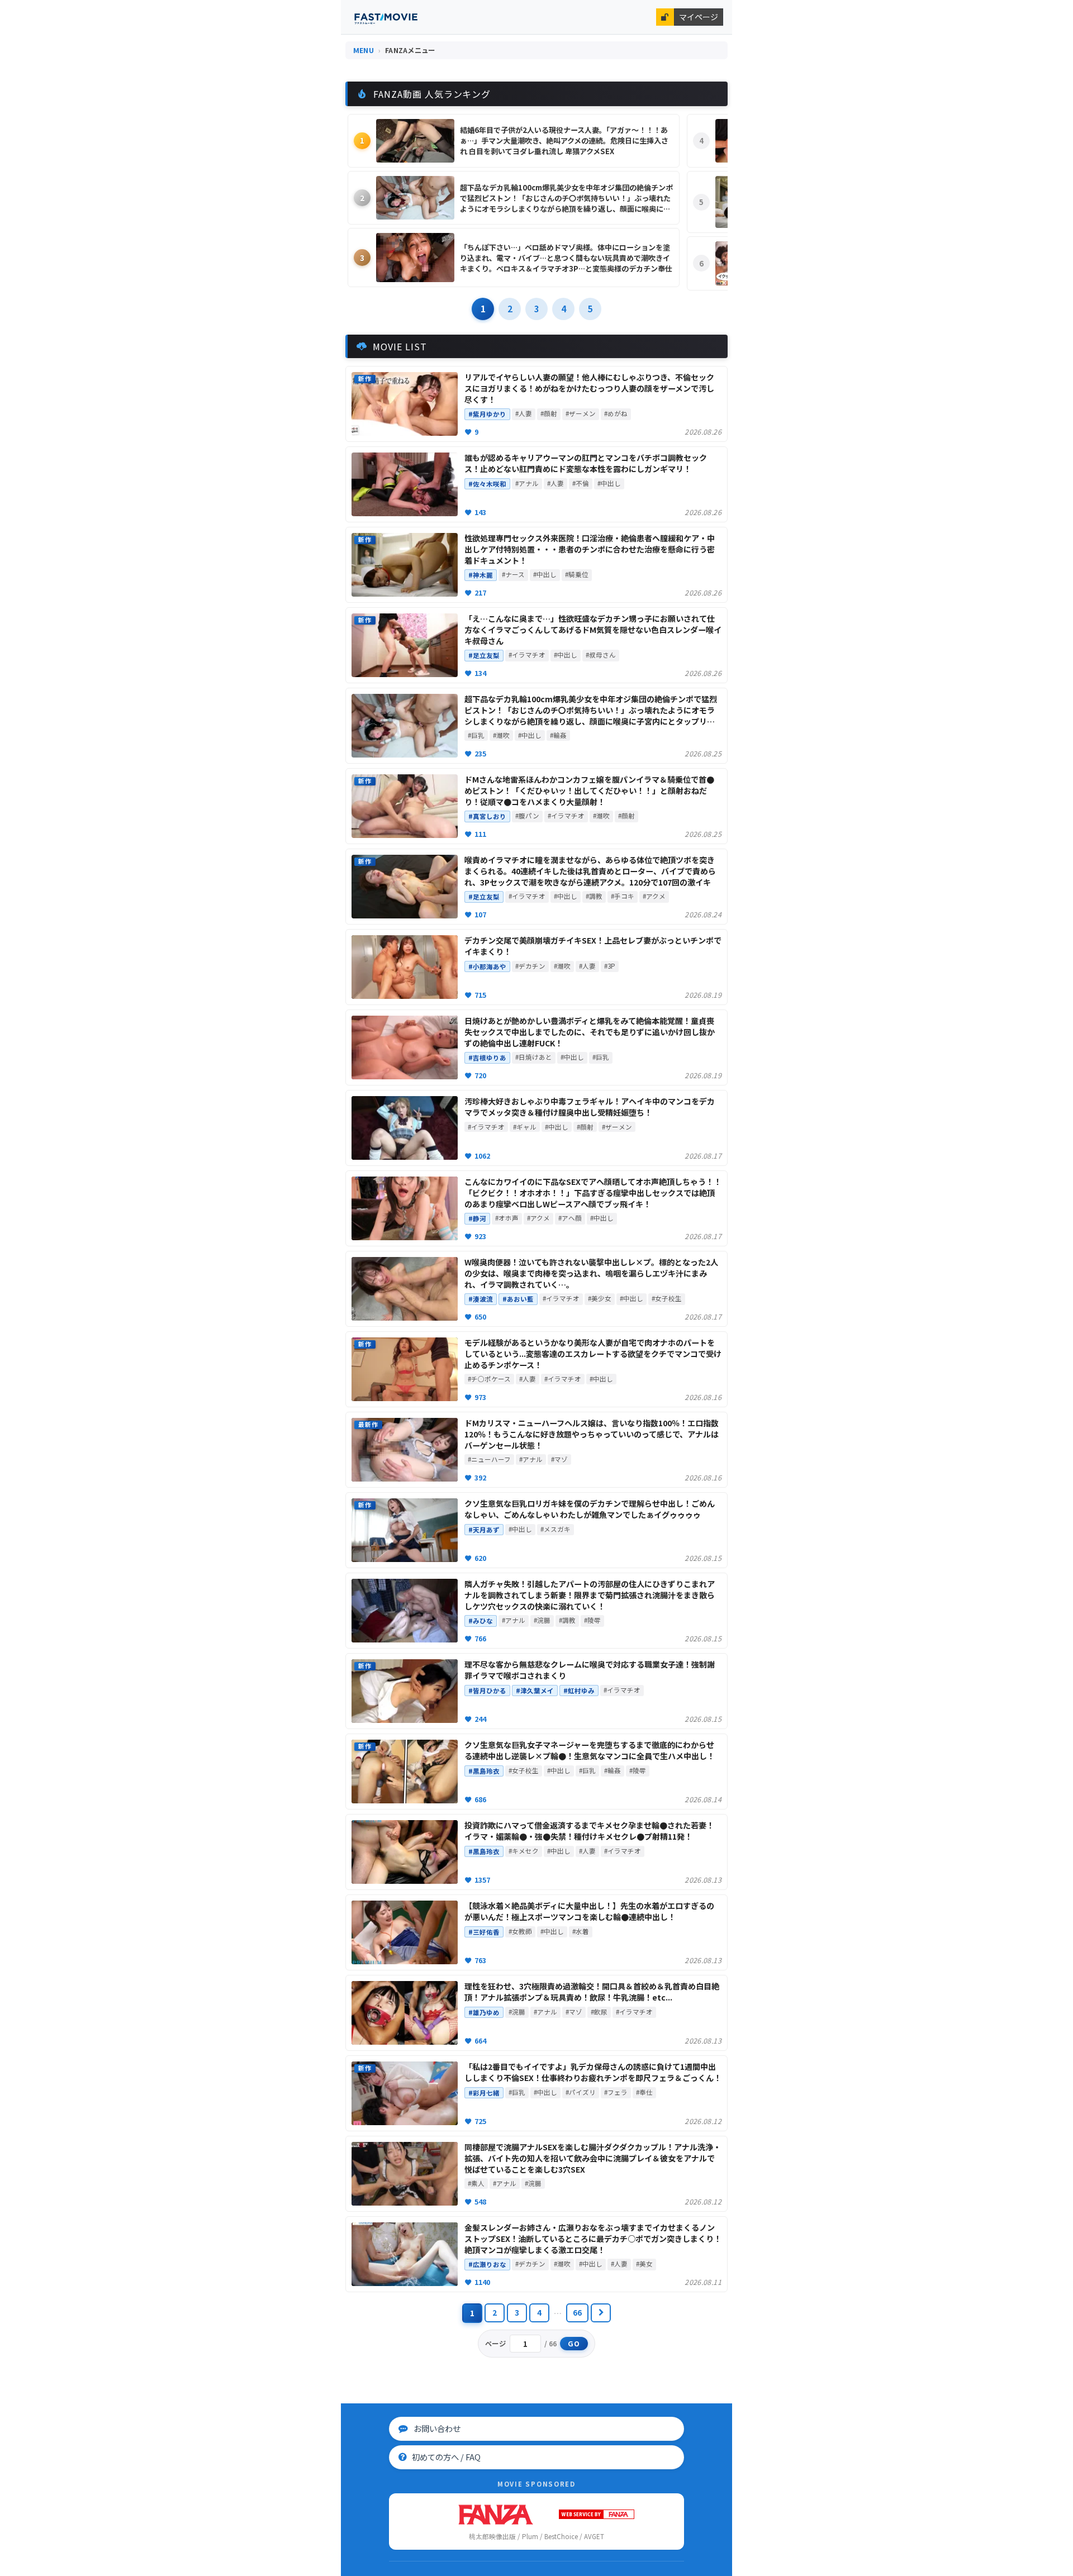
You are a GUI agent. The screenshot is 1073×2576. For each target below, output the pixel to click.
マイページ (699, 17)
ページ (496, 2344)
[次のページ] (601, 2313)
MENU (364, 50)
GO (574, 2344)
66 (578, 2312)
